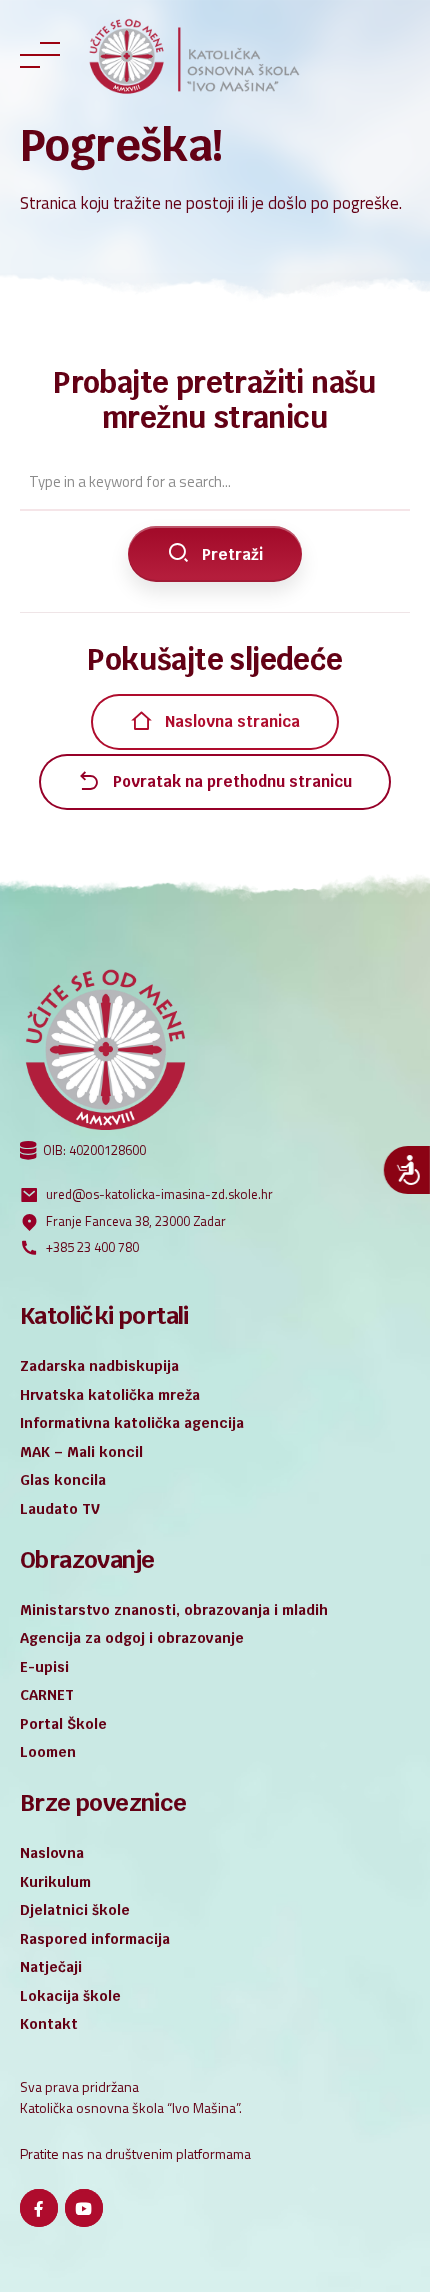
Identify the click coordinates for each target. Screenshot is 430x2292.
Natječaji (51, 1967)
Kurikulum (55, 1882)
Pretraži (232, 554)
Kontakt (49, 2024)
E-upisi (44, 1667)
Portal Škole (63, 1724)
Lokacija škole (70, 1996)
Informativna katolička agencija (132, 1423)
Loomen (48, 1752)
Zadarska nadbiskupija (99, 1366)
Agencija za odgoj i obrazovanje (132, 1638)
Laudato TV (60, 1509)
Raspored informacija (95, 1939)
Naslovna (52, 1853)
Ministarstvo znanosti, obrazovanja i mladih (174, 1610)
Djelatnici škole (75, 1910)
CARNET (47, 1695)
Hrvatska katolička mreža (110, 1395)
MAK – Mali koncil (81, 1452)
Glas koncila (63, 1480)
